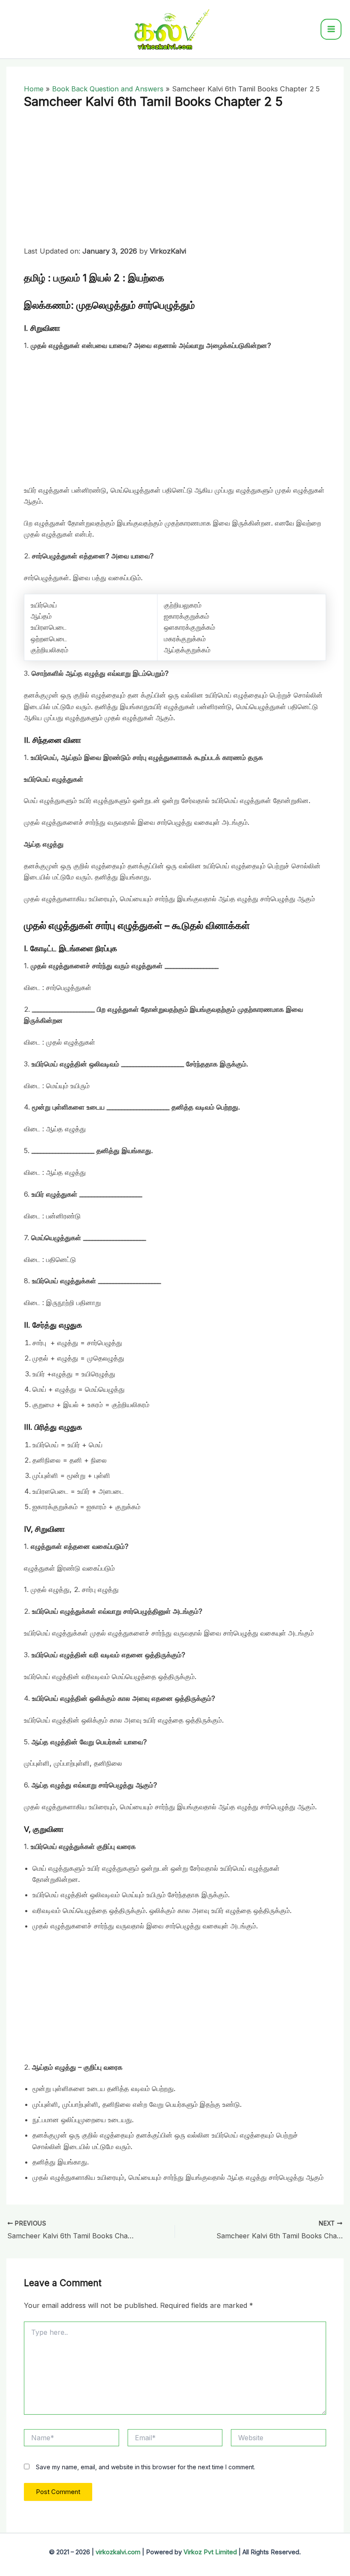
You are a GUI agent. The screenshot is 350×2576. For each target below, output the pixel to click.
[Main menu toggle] (331, 29)
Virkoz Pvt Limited (210, 2552)
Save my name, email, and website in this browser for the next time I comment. (146, 2467)
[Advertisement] (175, 182)
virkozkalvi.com (118, 2552)
